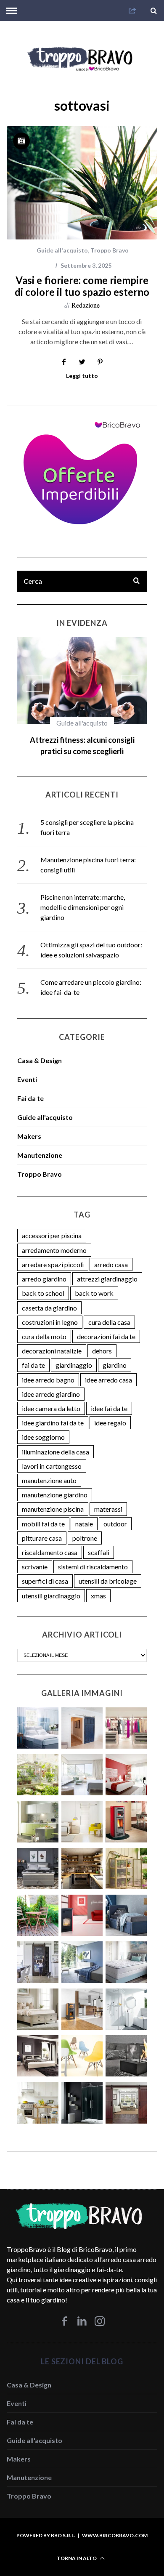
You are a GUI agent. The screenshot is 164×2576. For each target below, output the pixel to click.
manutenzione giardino (55, 1483)
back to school (43, 1282)
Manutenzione (40, 1144)
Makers (29, 1125)
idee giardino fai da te (53, 1411)
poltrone (85, 1527)
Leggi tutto (82, 376)
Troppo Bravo (110, 250)
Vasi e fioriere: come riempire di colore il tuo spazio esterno (82, 286)
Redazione (86, 305)
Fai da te (82, 723)
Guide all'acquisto (62, 250)
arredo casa (111, 1253)
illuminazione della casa (56, 1440)
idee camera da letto (51, 1397)
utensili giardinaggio (51, 1584)
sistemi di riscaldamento (93, 1555)
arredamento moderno (54, 1239)
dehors (102, 1339)
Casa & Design (40, 1049)
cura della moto (44, 1325)
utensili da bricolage (108, 1570)
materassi (108, 1498)
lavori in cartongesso (52, 1455)
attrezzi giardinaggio (107, 1267)
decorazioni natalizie (52, 1339)
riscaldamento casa (50, 1541)
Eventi (27, 1068)
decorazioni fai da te (106, 1325)
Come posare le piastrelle (82, 740)
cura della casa (109, 1311)
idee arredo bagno (48, 1368)
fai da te (33, 1354)
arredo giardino (44, 1267)
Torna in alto (77, 2547)
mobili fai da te (43, 1512)
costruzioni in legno (50, 1311)
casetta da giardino (49, 1296)
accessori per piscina (52, 1224)
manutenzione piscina (53, 1498)
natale (84, 1512)
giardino (115, 1354)
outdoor (115, 1512)
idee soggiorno (43, 1426)
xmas (98, 1584)
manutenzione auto (49, 1469)
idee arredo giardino (51, 1383)
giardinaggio (74, 1354)
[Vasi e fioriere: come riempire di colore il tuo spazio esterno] (82, 183)
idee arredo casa (108, 1368)
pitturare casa (42, 1527)
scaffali (99, 1541)
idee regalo (110, 1411)
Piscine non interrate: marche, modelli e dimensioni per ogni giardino (83, 896)
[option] (82, 695)
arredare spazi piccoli (53, 1253)
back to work (94, 1282)
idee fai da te (109, 1397)
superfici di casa (45, 1570)
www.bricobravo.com (115, 2524)
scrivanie (35, 1555)
